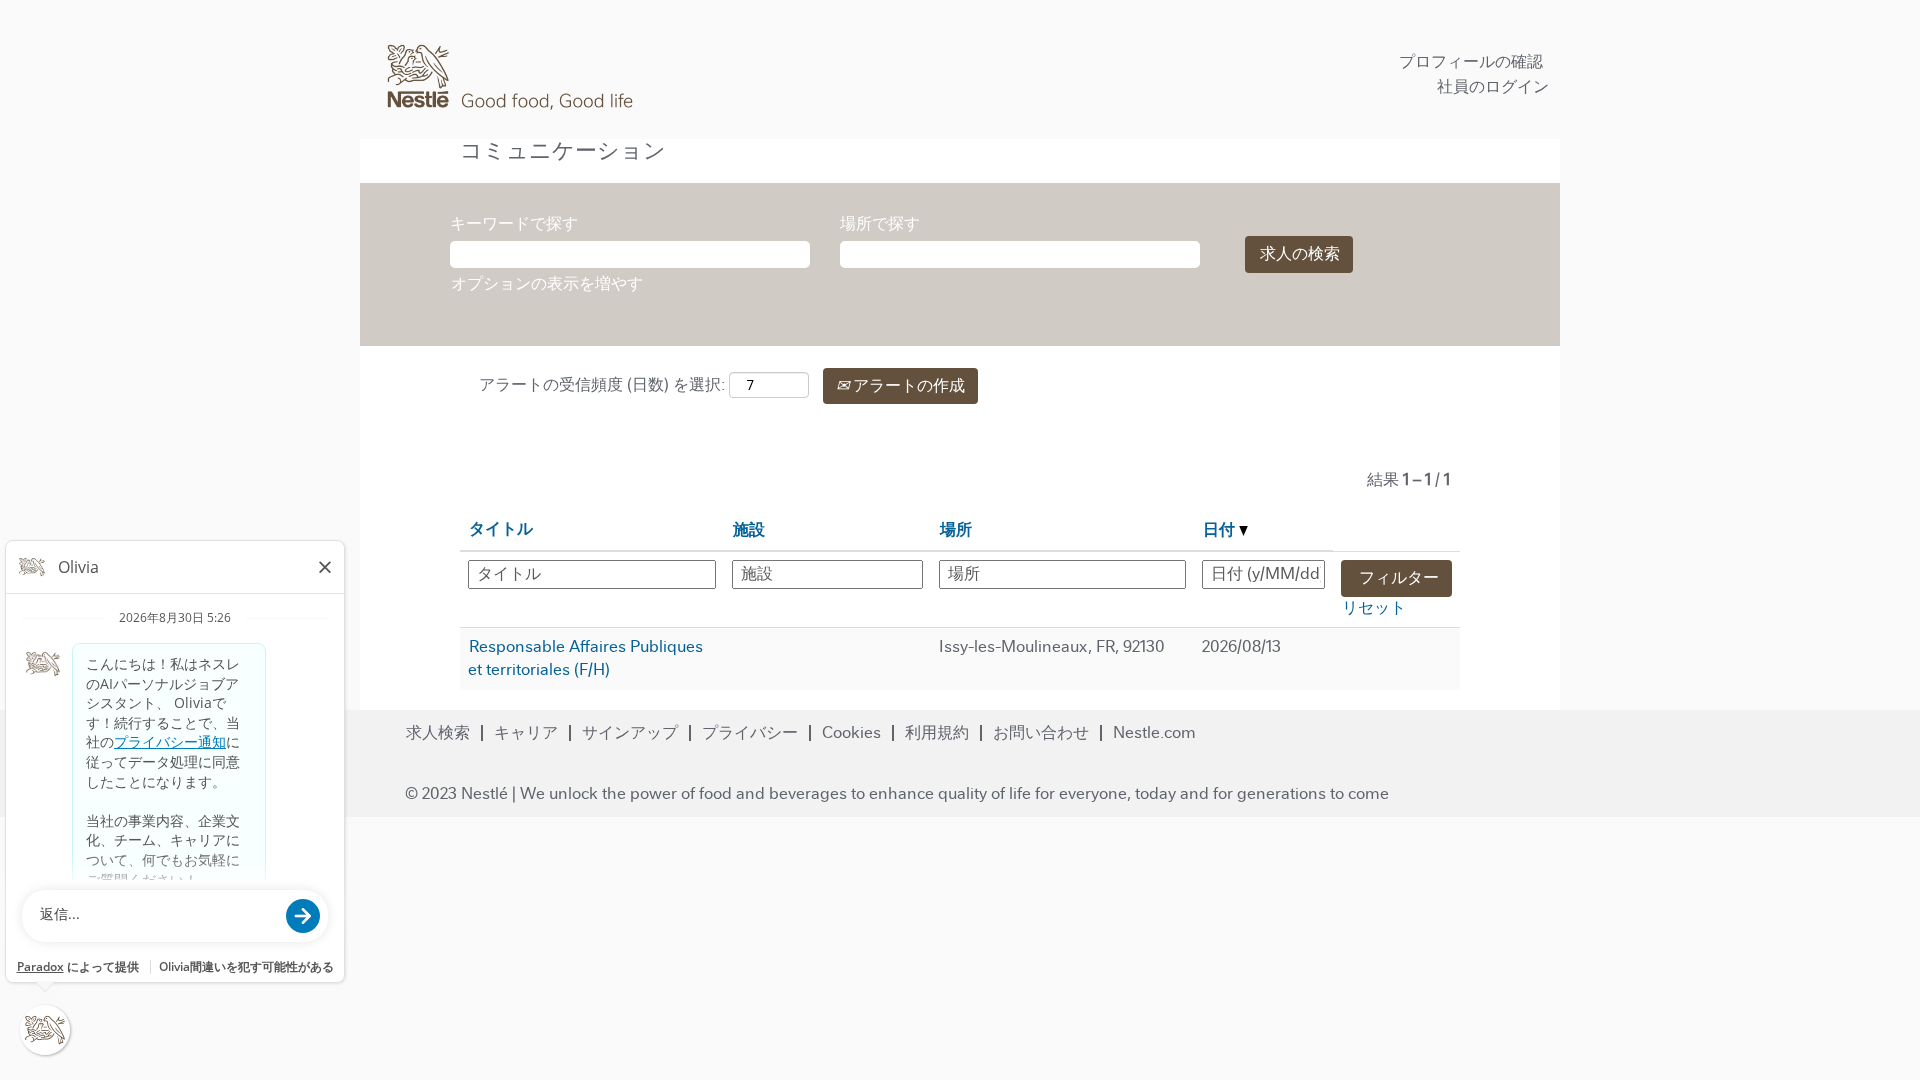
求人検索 (438, 732)
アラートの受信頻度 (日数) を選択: (602, 384)
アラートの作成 (907, 385)
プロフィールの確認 (1471, 61)
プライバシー (750, 732)
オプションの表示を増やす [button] (547, 283)
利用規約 (937, 732)
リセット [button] (1374, 607)
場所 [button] (956, 529)
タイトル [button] (501, 528)
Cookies (851, 732)
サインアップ (630, 732)
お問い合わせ (1041, 732)
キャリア (526, 732)
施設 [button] (749, 529)
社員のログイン (1493, 86)
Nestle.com (1154, 732)
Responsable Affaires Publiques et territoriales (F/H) (585, 658)
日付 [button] (1221, 529)
